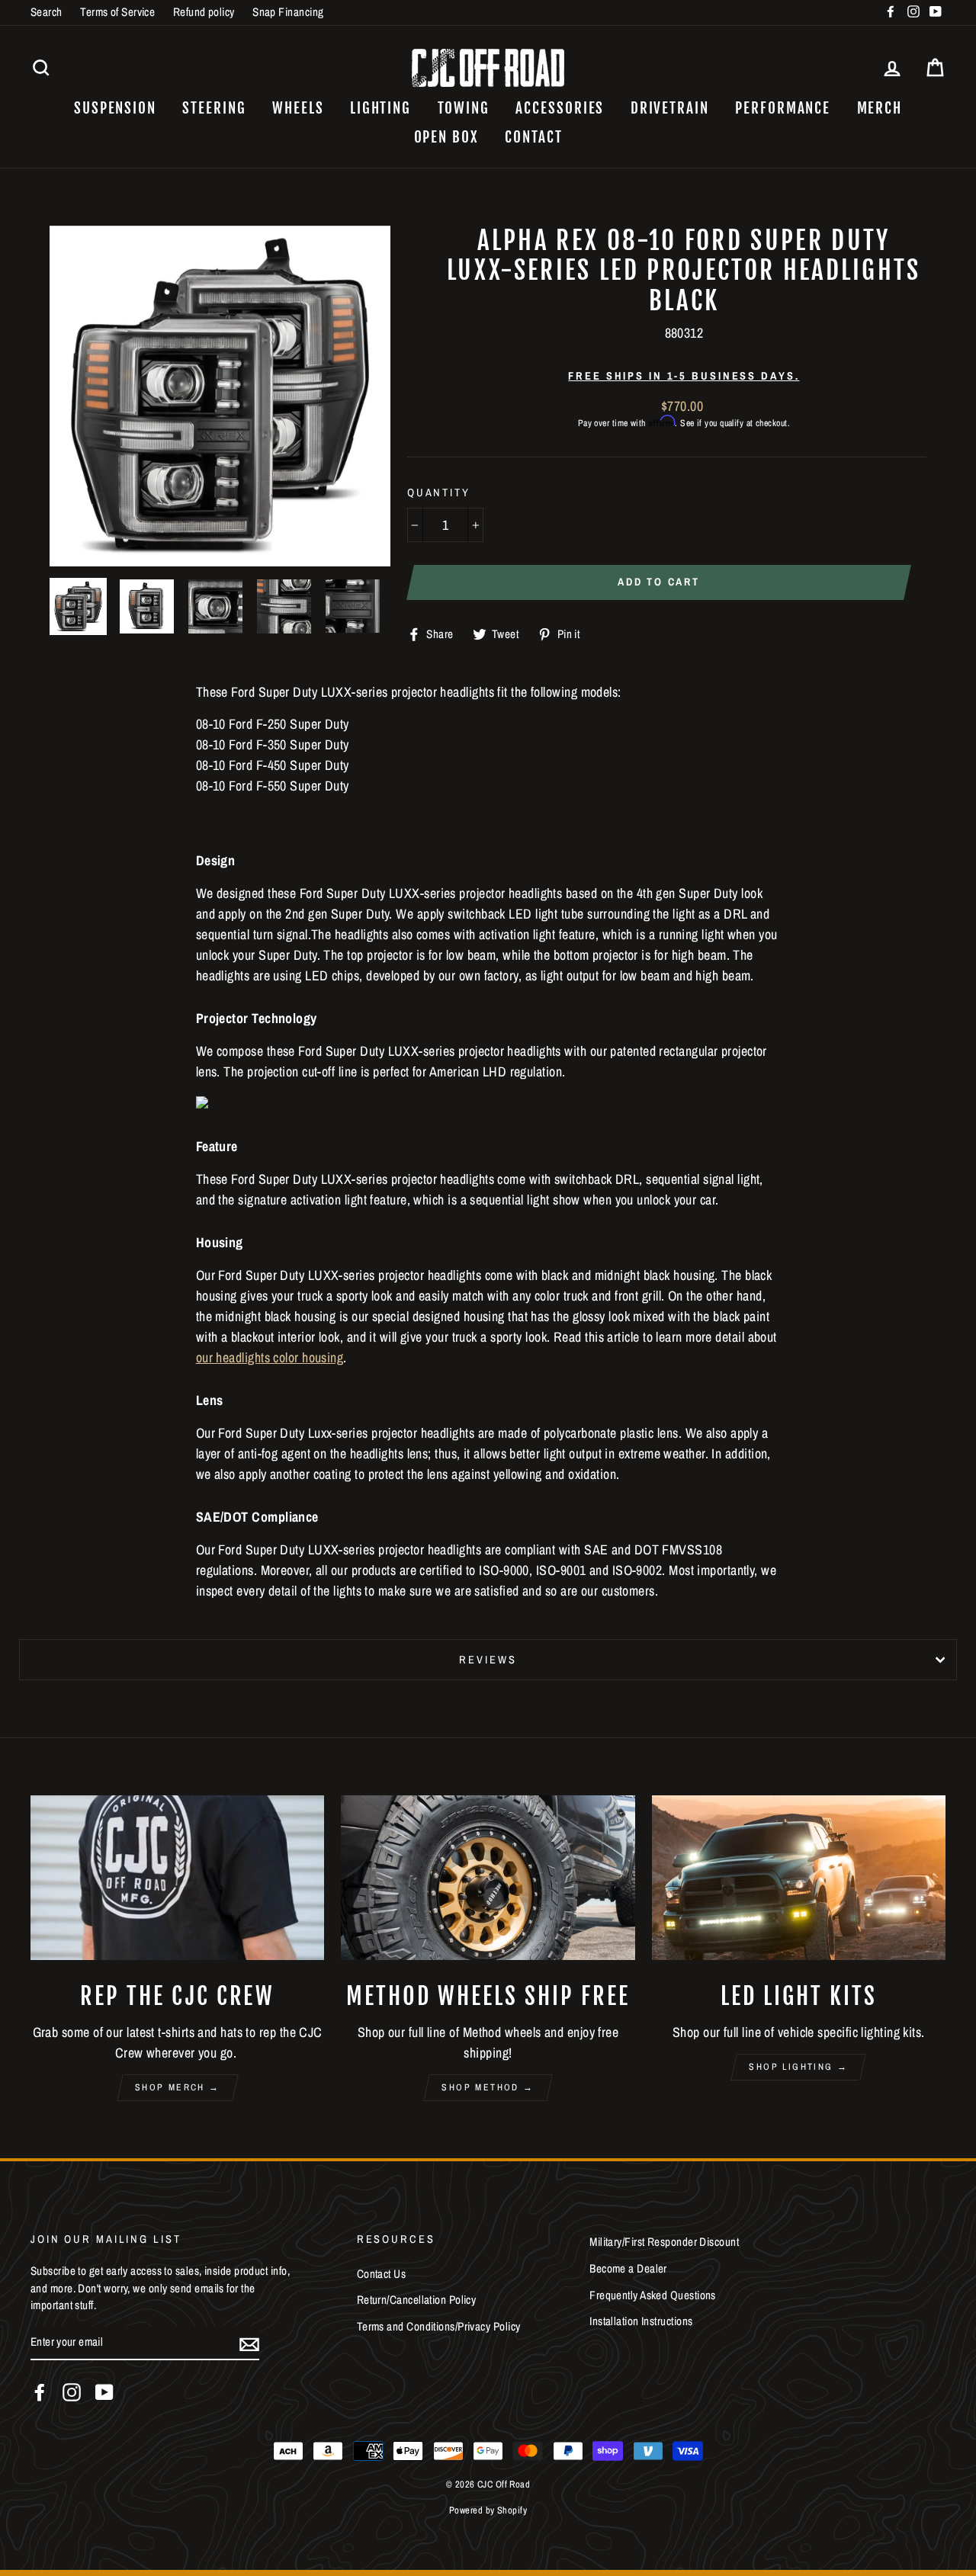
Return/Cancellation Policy (417, 2300)
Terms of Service (117, 12)
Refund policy (204, 12)
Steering (214, 108)
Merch (880, 108)
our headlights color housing (270, 1357)
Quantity (439, 492)
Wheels (298, 108)
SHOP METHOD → (488, 2087)
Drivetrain (670, 108)
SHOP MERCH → (178, 2087)
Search (47, 12)
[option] (220, 396)
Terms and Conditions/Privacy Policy (439, 2326)
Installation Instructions (641, 2321)
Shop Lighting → (798, 2067)
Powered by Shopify (488, 2510)
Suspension (115, 108)
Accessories (560, 108)
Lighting (380, 108)
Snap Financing (288, 12)
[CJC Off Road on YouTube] (104, 2392)
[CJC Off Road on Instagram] (72, 2392)
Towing (464, 108)
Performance (783, 108)
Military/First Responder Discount (664, 2242)
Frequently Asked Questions (653, 2295)
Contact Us (382, 2274)
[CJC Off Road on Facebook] (40, 2392)
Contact (533, 137)
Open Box (446, 137)
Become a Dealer (628, 2268)
